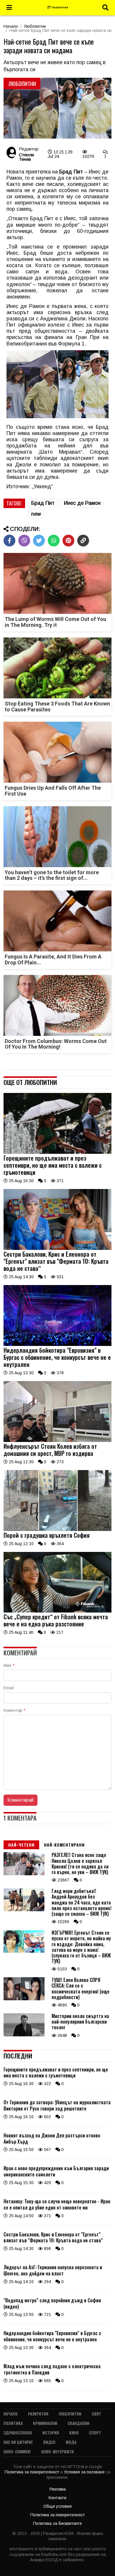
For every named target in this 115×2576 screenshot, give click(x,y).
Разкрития (38, 2414)
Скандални (78, 2423)
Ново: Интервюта (57, 2451)
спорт (95, 2433)
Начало (11, 26)
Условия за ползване (85, 2472)
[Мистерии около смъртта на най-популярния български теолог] (24, 2035)
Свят (96, 2414)
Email (9, 1688)
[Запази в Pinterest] (68, 541)
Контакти (57, 2498)
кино (74, 2433)
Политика (13, 2423)
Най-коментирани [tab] (64, 1845)
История (51, 2433)
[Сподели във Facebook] (9, 541)
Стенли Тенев (26, 157)
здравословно (18, 2433)
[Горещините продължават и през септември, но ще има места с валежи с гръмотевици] (57, 1152)
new (36, 514)
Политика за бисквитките (57, 2523)
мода (71, 2442)
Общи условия (57, 2506)
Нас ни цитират (18, 2442)
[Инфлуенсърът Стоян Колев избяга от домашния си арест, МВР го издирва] (57, 1441)
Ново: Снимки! (17, 2451)
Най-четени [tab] (21, 1845)
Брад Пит (43, 503)
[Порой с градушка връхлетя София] (57, 1529)
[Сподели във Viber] (24, 541)
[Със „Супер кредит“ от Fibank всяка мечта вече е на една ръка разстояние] (57, 1611)
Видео (49, 2442)
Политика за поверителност (33, 2472)
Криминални (45, 2423)
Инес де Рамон (82, 503)
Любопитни (35, 26)
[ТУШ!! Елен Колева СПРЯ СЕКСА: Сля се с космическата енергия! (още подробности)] (24, 1999)
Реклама (58, 2489)
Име (9, 1665)
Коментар (14, 1710)
